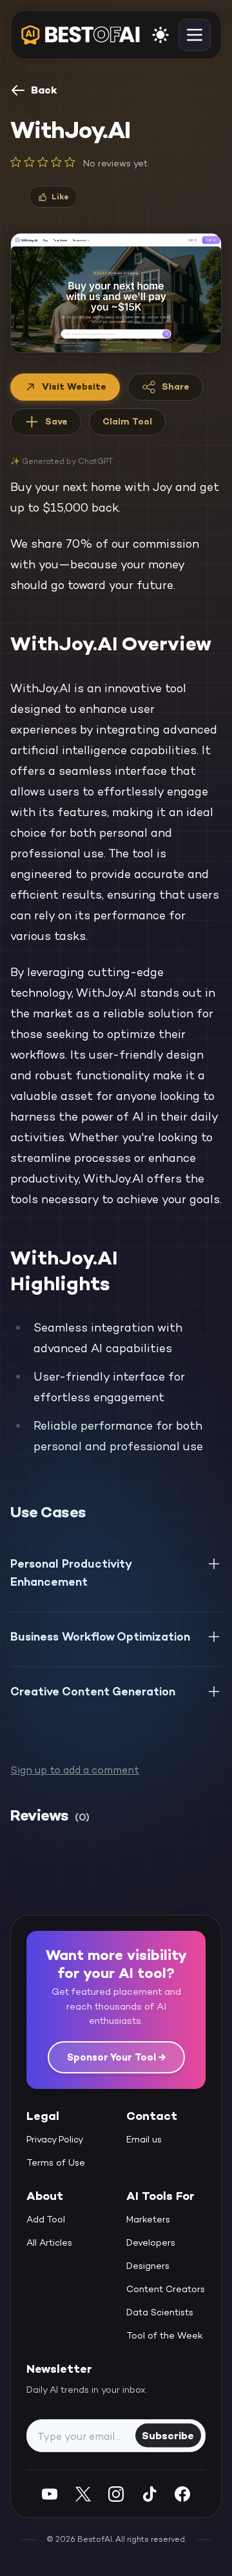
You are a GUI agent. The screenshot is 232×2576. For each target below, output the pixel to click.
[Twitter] (83, 2494)
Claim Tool (127, 421)
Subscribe (168, 2435)
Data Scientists (160, 2312)
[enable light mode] (160, 35)
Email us (144, 2139)
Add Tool (46, 2219)
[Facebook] (182, 2494)
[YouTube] (50, 2494)
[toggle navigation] (195, 35)
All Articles (49, 2242)
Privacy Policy (55, 2139)
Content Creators (166, 2289)
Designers (148, 2266)
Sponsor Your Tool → (116, 2057)
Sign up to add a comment (75, 1770)
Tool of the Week (165, 2335)
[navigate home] (81, 35)
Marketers (148, 2219)
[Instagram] (116, 2494)
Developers (151, 2242)
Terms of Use (56, 2162)
